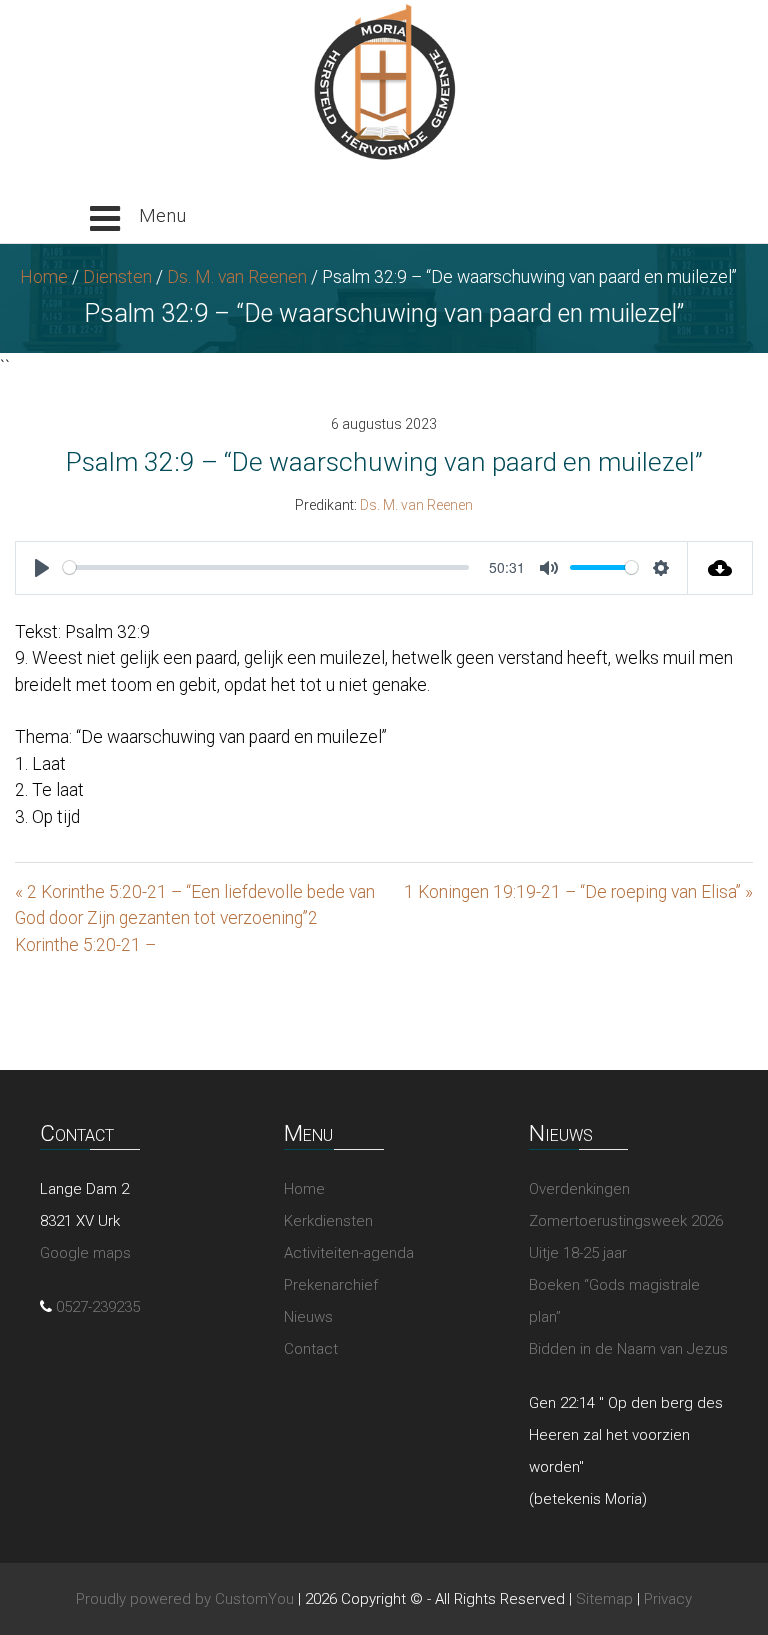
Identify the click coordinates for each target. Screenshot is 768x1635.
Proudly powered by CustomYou (185, 1599)
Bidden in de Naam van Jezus (628, 1349)
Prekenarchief (331, 1285)
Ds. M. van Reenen (237, 277)
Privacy (668, 1599)
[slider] (266, 567)
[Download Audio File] (720, 568)
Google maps (85, 1253)
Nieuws (308, 1317)
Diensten (117, 277)
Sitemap (604, 1599)
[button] (138, 219)
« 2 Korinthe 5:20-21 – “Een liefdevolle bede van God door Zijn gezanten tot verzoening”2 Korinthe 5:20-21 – (195, 918)
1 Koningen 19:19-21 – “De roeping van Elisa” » (578, 892)
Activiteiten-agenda (349, 1253)
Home (44, 277)
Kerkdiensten (328, 1221)
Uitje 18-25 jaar (578, 1253)
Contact (311, 1349)
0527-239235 (98, 1307)
